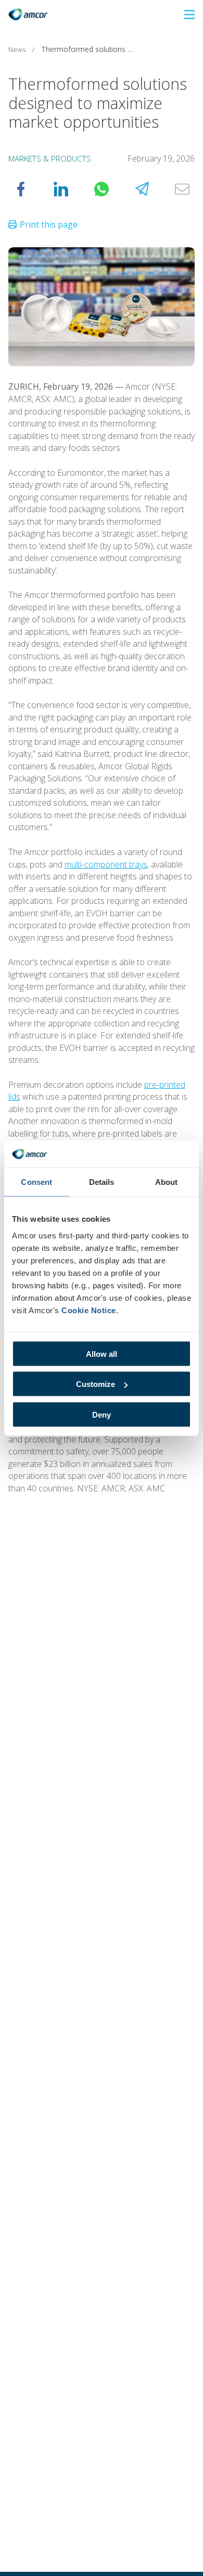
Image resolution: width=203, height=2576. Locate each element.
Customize (96, 1384)
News (17, 49)
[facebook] (21, 189)
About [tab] (167, 1182)
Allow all (102, 1353)
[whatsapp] (102, 189)
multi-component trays (106, 864)
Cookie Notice (89, 1310)
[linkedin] (61, 189)
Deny (102, 1414)
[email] (182, 189)
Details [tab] (102, 1182)
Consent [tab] (36, 1182)
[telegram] (142, 189)
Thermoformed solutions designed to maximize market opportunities (91, 49)
